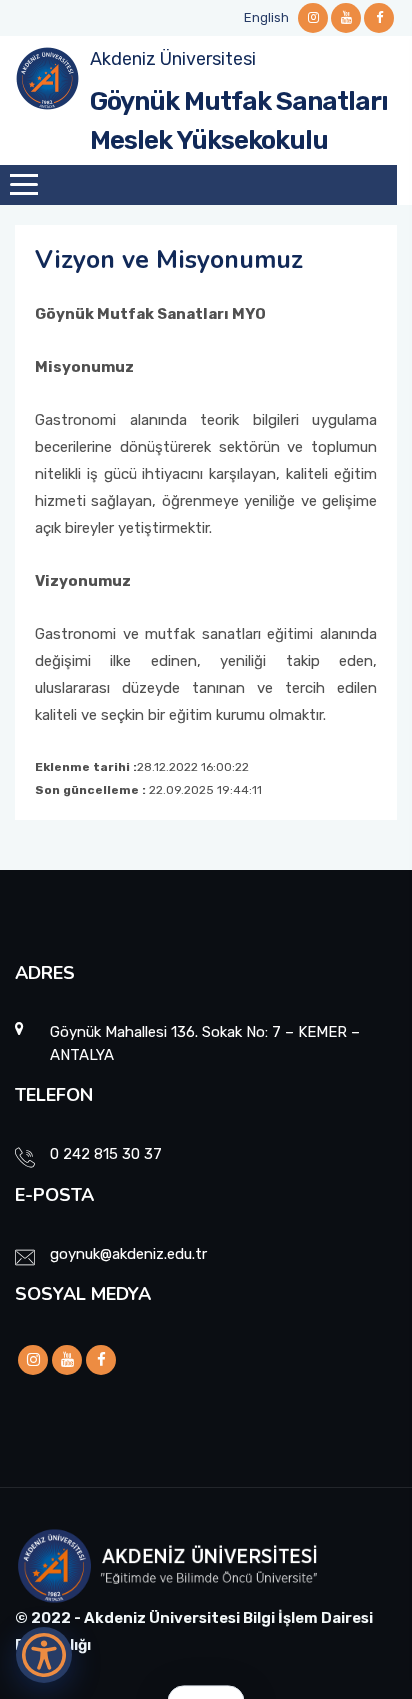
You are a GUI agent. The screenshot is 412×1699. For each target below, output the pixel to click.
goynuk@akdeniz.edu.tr (128, 1254)
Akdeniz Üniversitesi (173, 59)
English (266, 17)
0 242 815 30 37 (106, 1154)
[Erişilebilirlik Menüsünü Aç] (44, 1655)
